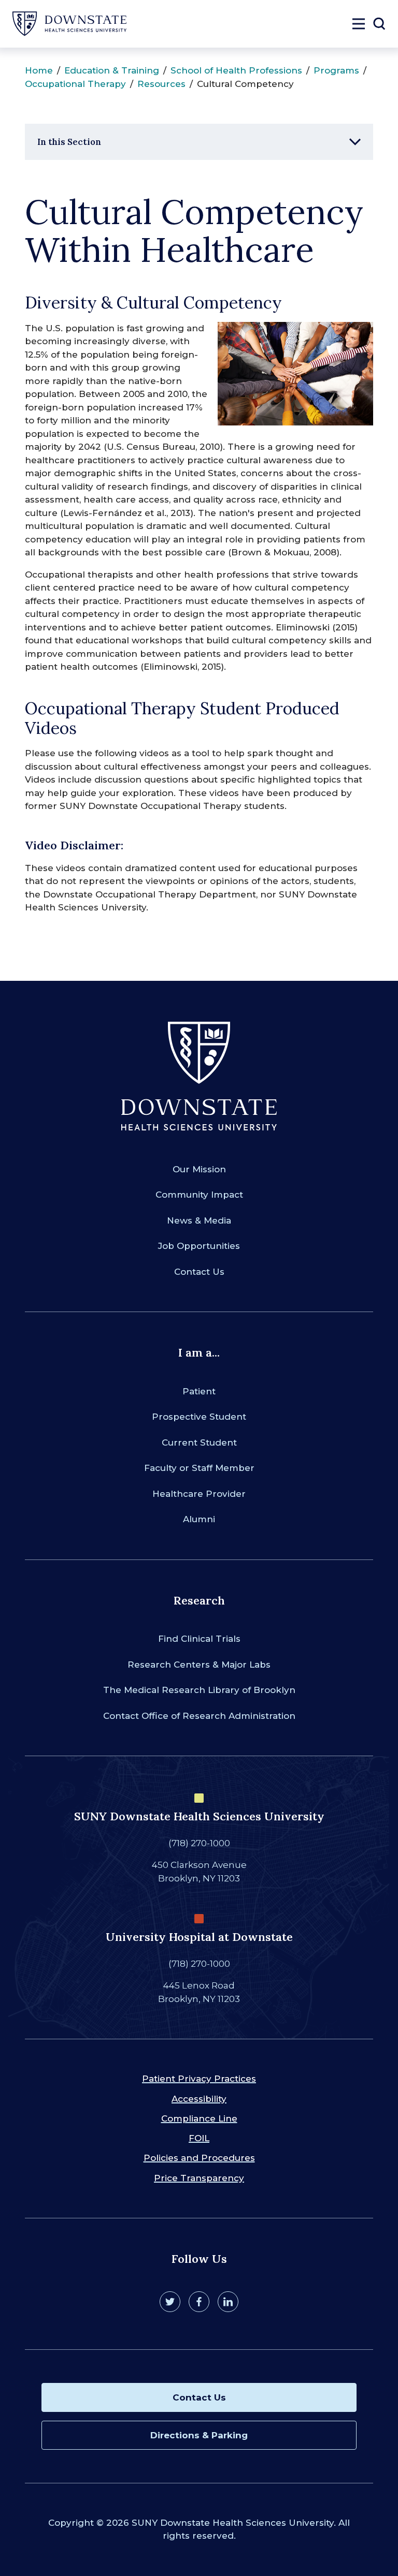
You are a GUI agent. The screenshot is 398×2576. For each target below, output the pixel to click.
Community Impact (199, 1195)
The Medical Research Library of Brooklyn (199, 1690)
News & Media (199, 1220)
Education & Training (112, 70)
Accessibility (199, 2099)
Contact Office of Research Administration (199, 1716)
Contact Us (199, 1272)
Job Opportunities (199, 1246)
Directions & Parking (199, 2435)
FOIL (199, 2138)
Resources (161, 84)
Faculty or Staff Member (199, 1468)
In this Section (69, 142)
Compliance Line (199, 2118)
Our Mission (199, 1169)
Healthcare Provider (199, 1494)
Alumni (199, 1519)
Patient (199, 1391)
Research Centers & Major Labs (199, 1665)
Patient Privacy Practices (199, 2079)
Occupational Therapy (75, 84)
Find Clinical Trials (199, 1639)
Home (39, 70)
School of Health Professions (236, 70)
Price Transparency (199, 2178)
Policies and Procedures (199, 2158)
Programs (336, 70)
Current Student (199, 1442)
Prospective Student (199, 1417)
